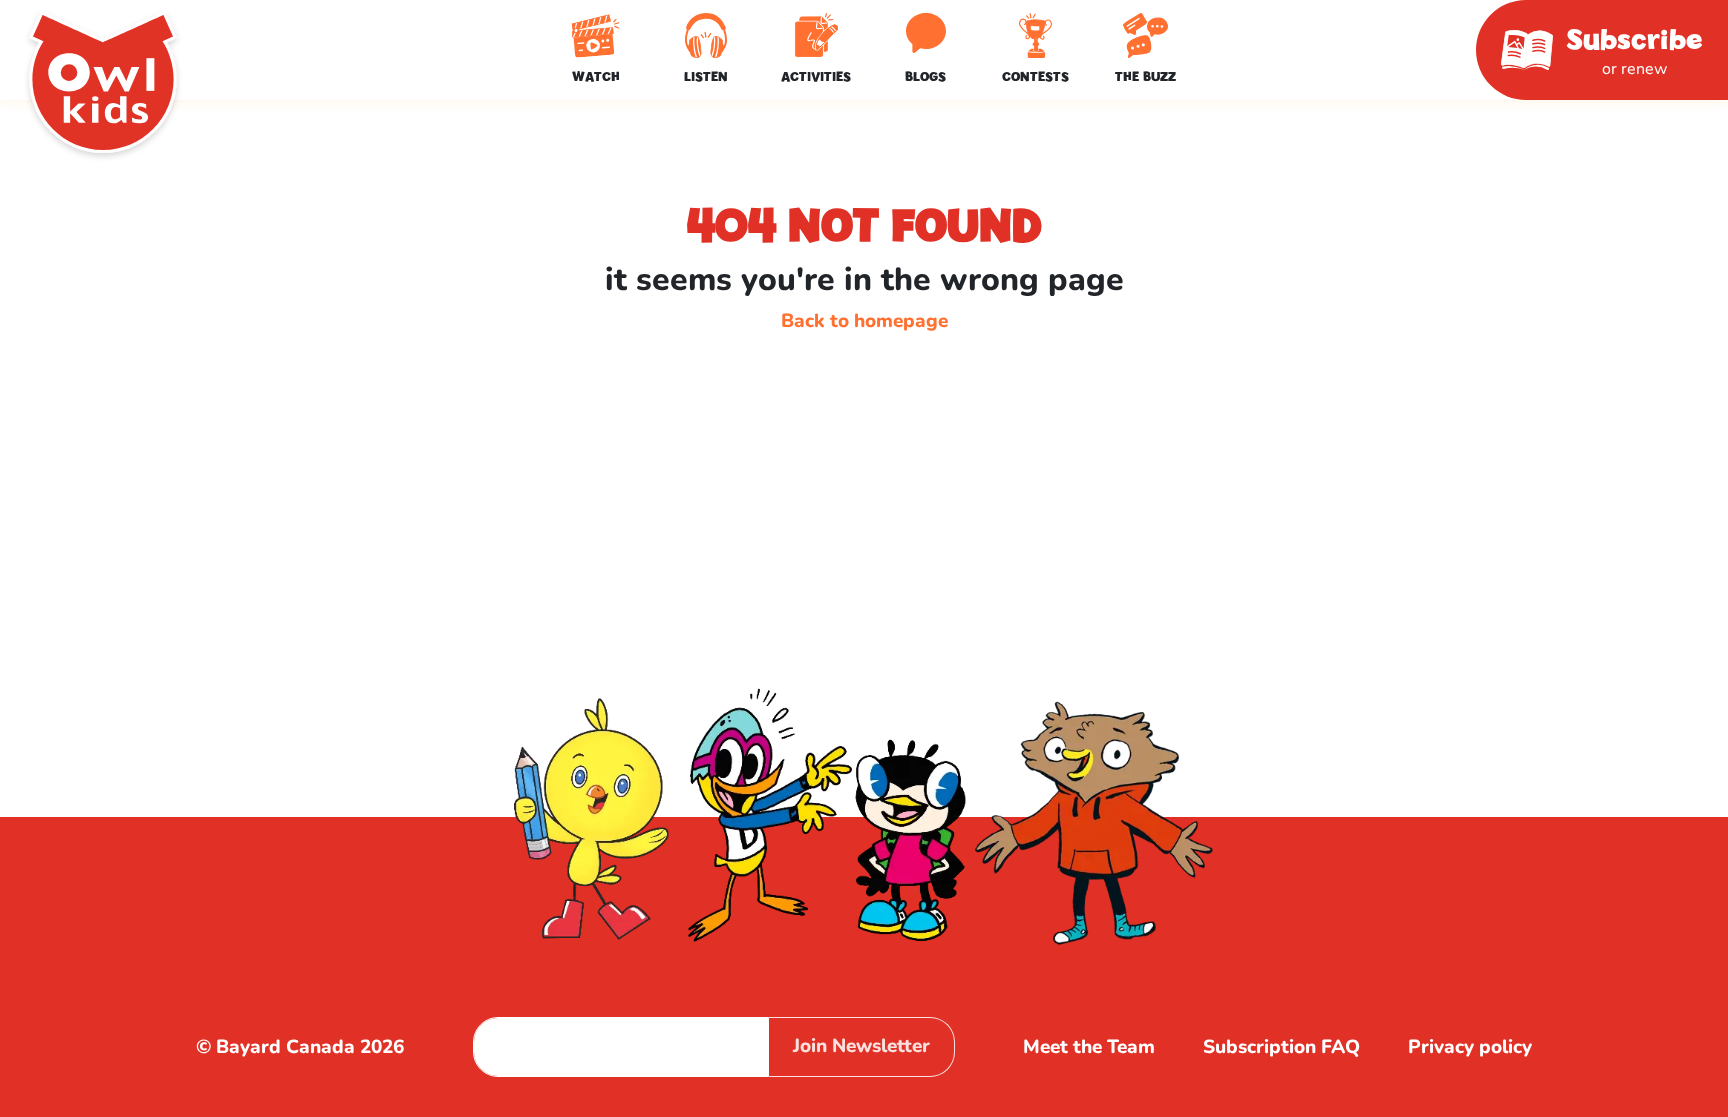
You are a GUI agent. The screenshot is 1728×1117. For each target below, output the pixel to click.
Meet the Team (1089, 1047)
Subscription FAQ (1281, 1047)
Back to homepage (864, 321)
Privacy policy (1470, 1047)
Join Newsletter (861, 1046)
